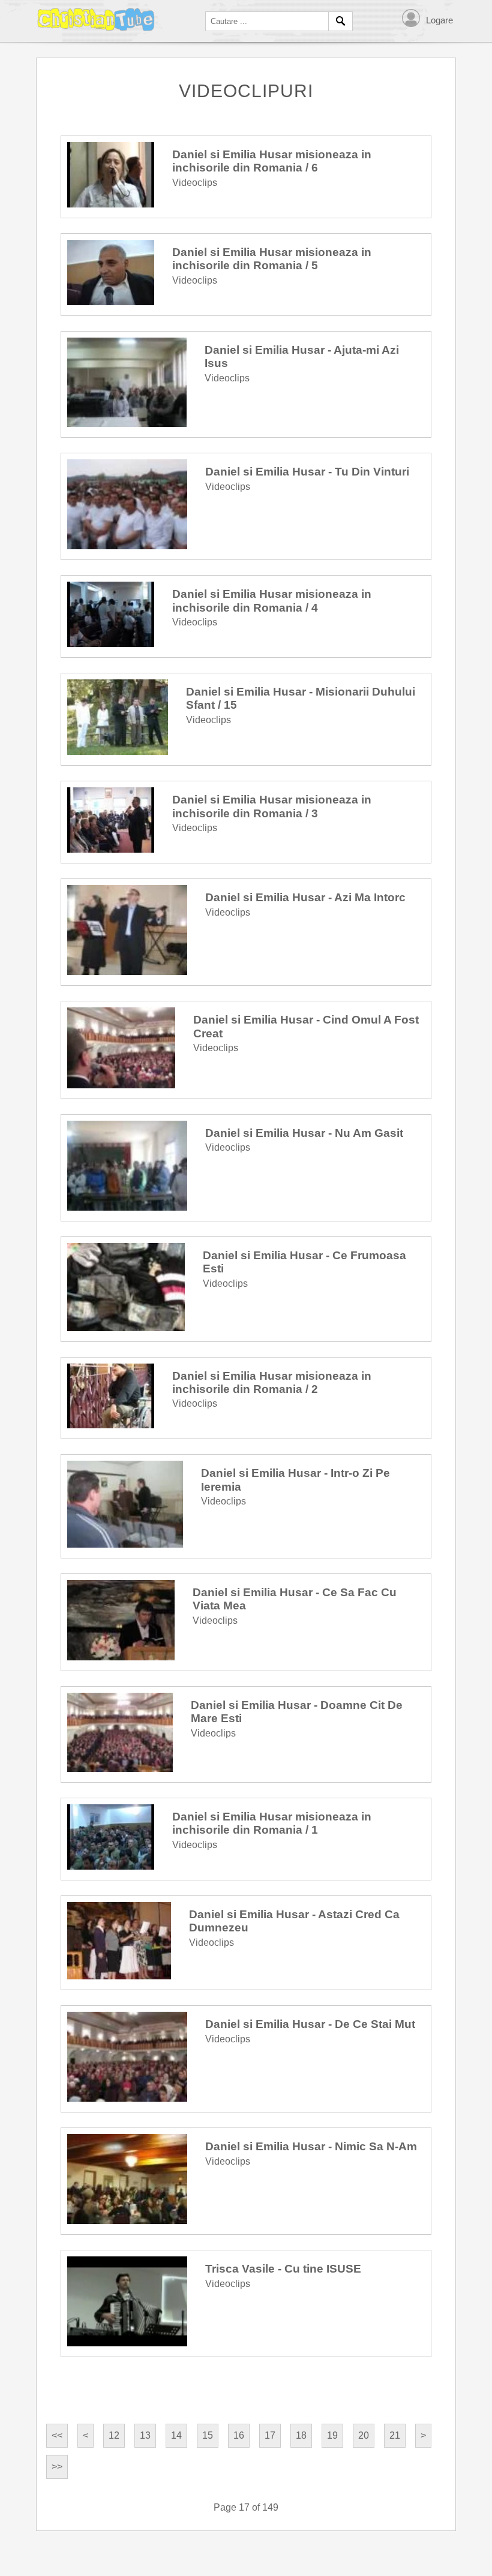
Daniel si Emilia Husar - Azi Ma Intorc (305, 897)
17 (270, 2435)
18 (301, 2435)
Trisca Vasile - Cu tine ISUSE (283, 2269)
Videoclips (195, 183)
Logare (439, 20)
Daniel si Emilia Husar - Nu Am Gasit (304, 1133)
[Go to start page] (57, 2436)
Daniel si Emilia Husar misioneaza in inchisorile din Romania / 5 (272, 259)
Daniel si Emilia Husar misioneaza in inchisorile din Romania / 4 (272, 601)
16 (239, 2435)
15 (208, 2435)
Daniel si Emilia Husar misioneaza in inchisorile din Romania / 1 (272, 1823)
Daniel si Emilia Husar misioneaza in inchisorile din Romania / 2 (272, 1382)
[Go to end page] (57, 2467)
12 (114, 2435)
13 (145, 2435)
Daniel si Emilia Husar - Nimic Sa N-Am (311, 2146)
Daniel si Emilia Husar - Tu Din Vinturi (307, 472)
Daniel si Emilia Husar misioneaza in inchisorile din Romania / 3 (272, 806)
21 (395, 2435)
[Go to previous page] (85, 2436)
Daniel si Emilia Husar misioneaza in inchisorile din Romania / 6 (272, 161)
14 (176, 2435)
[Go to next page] (423, 2436)
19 (332, 2435)
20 (364, 2435)
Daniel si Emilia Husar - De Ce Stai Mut (310, 2024)
